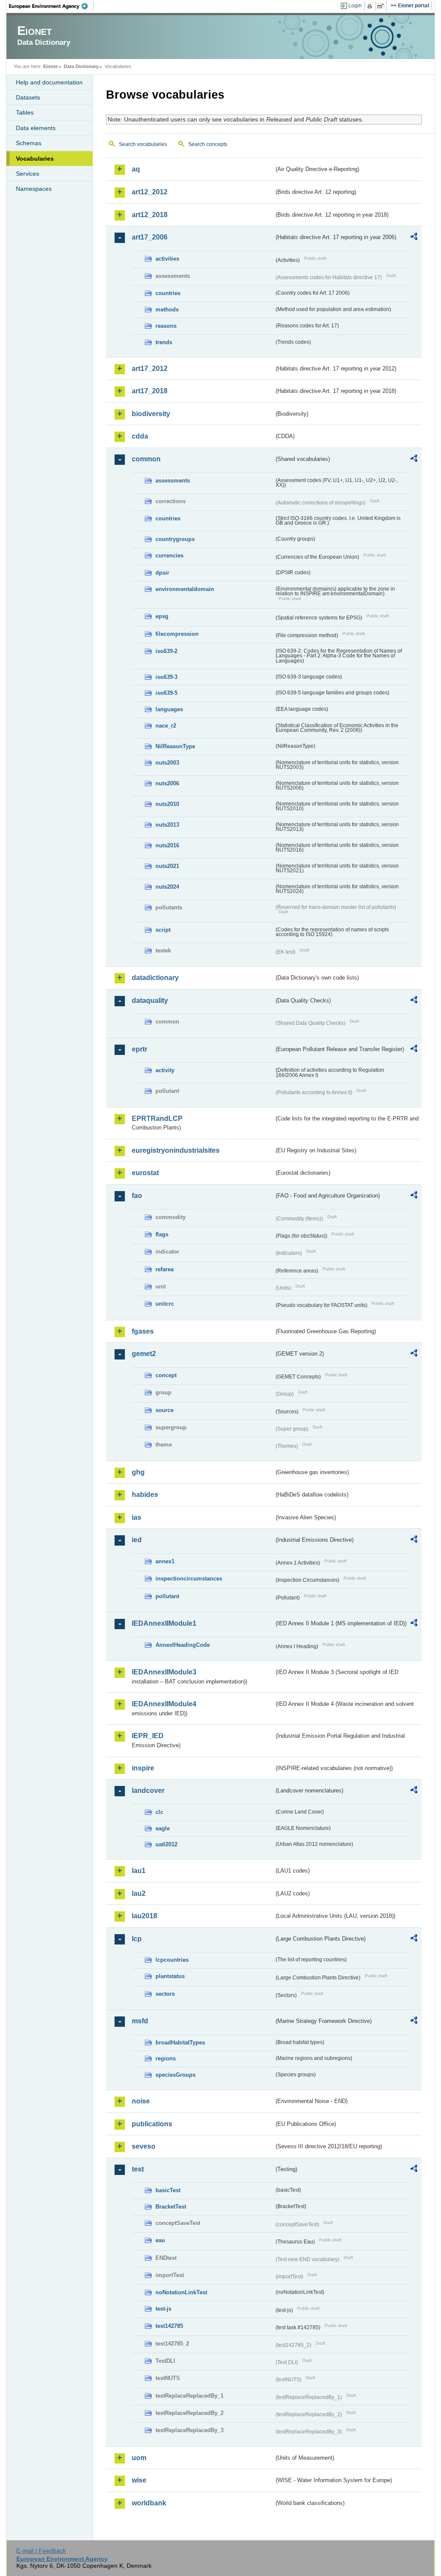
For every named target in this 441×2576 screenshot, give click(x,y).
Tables (25, 112)
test (138, 2169)
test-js (163, 2309)
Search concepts (208, 144)
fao (137, 1196)
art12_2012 (150, 192)
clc (159, 1812)
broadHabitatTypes (180, 2042)
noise (141, 2101)
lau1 (139, 1871)
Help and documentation (49, 82)
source (165, 1410)
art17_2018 (150, 391)
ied (137, 1540)
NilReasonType (175, 746)
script (163, 930)
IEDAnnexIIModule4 (164, 1704)
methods (167, 310)
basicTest (168, 2190)
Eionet (50, 66)
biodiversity (151, 414)
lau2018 (144, 1916)
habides (145, 1495)
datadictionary (155, 978)
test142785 (169, 2326)
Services (28, 174)
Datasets (28, 97)
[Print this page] (371, 6)
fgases (143, 1331)
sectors (165, 1994)
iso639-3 (166, 677)
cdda (140, 436)
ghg (138, 1472)
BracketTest (171, 2207)
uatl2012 (166, 1844)
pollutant (167, 1596)
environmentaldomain (185, 589)
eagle (163, 1828)
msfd (140, 2021)
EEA (51, 6)
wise (139, 2480)
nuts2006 (167, 783)
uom (139, 2458)
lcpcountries (172, 1960)
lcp (137, 1939)
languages (169, 709)
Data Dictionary (81, 66)
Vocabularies (35, 159)
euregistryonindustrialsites (176, 1150)
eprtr (140, 1049)
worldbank (149, 2503)
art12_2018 (150, 215)
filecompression (177, 634)
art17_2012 (150, 369)
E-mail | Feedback (41, 2551)
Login (355, 6)
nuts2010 (167, 804)
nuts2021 (167, 866)
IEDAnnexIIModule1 (164, 1623)
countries (168, 293)
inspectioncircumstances (189, 1579)
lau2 (139, 1893)
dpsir (162, 573)
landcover (148, 1790)
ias (137, 1517)
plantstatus (170, 1976)
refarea (165, 1269)
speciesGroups (175, 2075)
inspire (143, 1768)
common (146, 459)
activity (165, 1070)
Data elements (36, 128)
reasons (166, 326)
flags (162, 1234)
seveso (144, 2146)
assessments (173, 481)
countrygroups (175, 539)
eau (160, 2240)
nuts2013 (167, 825)
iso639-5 (166, 693)
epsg (162, 616)
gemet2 (144, 1354)
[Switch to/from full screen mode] (382, 6)
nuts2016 (167, 845)
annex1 (165, 1561)
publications (152, 2124)
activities (167, 259)
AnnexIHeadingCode (183, 1645)
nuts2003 (167, 763)
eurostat (145, 1173)
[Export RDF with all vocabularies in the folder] (414, 238)
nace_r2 (166, 726)
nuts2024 (167, 887)
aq (136, 169)
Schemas (29, 143)
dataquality (150, 1000)
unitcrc (165, 1304)
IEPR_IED (148, 1736)
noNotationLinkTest (181, 2292)
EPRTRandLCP (157, 1118)
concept (166, 1375)
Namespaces (34, 189)
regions (166, 2058)
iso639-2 (166, 651)
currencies (169, 555)
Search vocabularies (143, 144)
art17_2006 (150, 237)
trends (164, 342)
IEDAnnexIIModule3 (164, 1672)
